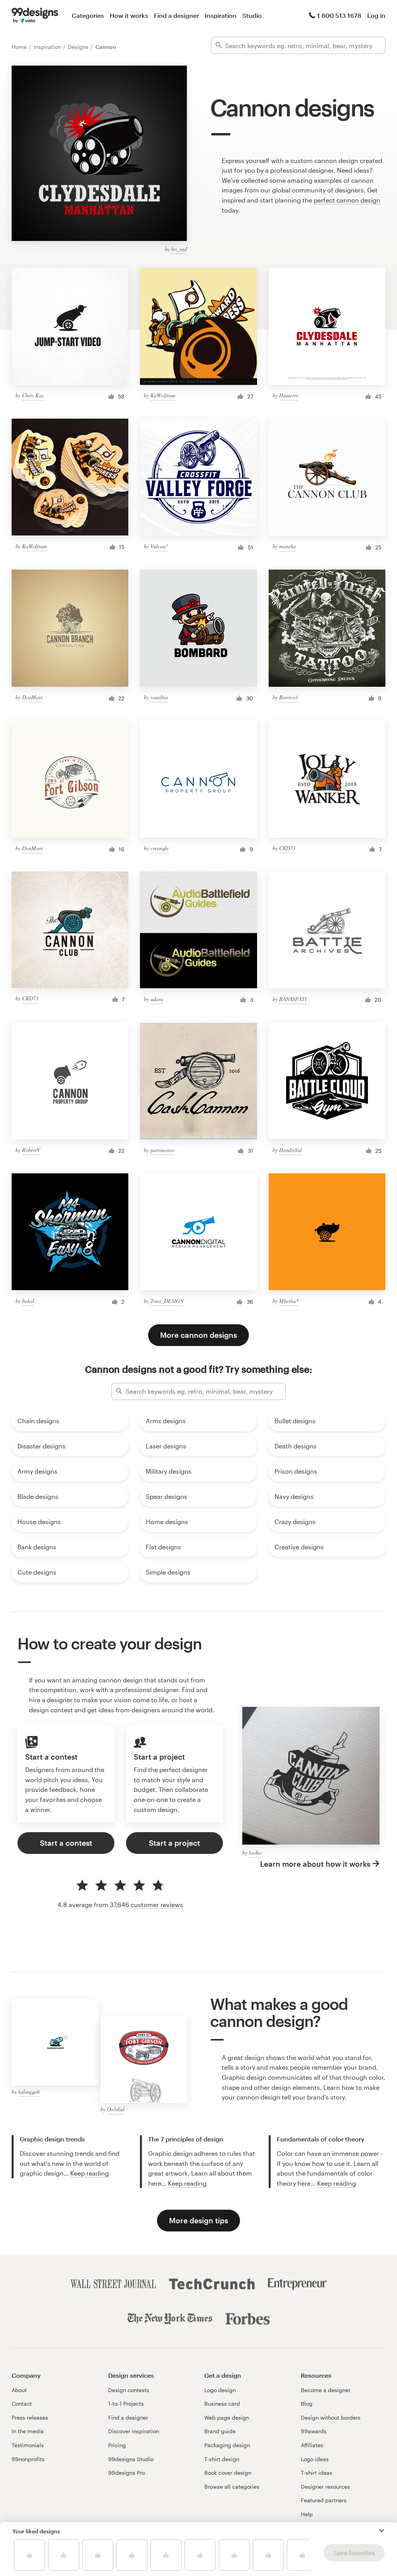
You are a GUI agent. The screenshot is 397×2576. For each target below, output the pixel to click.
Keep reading (90, 2173)
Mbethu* (289, 1301)
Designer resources (325, 2487)
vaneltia (159, 697)
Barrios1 (289, 697)
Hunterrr (289, 395)
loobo (255, 1853)
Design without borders (331, 2417)
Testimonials (28, 2445)
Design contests (129, 2390)
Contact (22, 2404)
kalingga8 (29, 2092)
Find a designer (176, 15)
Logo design (220, 2390)
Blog (307, 2404)
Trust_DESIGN (167, 1301)
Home (20, 47)
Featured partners (324, 2500)
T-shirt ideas (317, 2473)
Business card (222, 2404)
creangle (160, 848)
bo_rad (179, 249)
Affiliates (312, 2445)
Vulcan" (159, 546)
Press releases (30, 2417)
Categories (88, 15)
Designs (79, 47)
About (19, 2390)
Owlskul (116, 2109)
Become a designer (326, 2390)
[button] (381, 2531)
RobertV (31, 1150)
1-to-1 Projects (126, 2404)
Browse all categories (232, 2487)
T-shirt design (222, 2459)
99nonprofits (28, 2459)
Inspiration (221, 15)
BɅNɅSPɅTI (293, 999)
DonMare (33, 697)
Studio (252, 15)
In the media (28, 2431)
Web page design (227, 2417)
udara (157, 999)
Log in (376, 15)
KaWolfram (163, 395)
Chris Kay (33, 395)
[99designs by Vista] (35, 16)
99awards (314, 2431)
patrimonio (162, 1150)
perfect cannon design (347, 200)
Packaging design (227, 2445)
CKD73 (287, 848)
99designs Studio (131, 2459)
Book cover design (228, 2473)
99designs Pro (127, 2473)
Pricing (117, 2445)
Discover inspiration (134, 2431)
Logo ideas (315, 2459)
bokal (28, 1301)
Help (307, 2514)
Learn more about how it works (315, 1864)
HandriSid (290, 1150)
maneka (287, 546)
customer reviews (157, 1905)
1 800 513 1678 (339, 15)
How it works (129, 15)
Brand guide (220, 2431)
